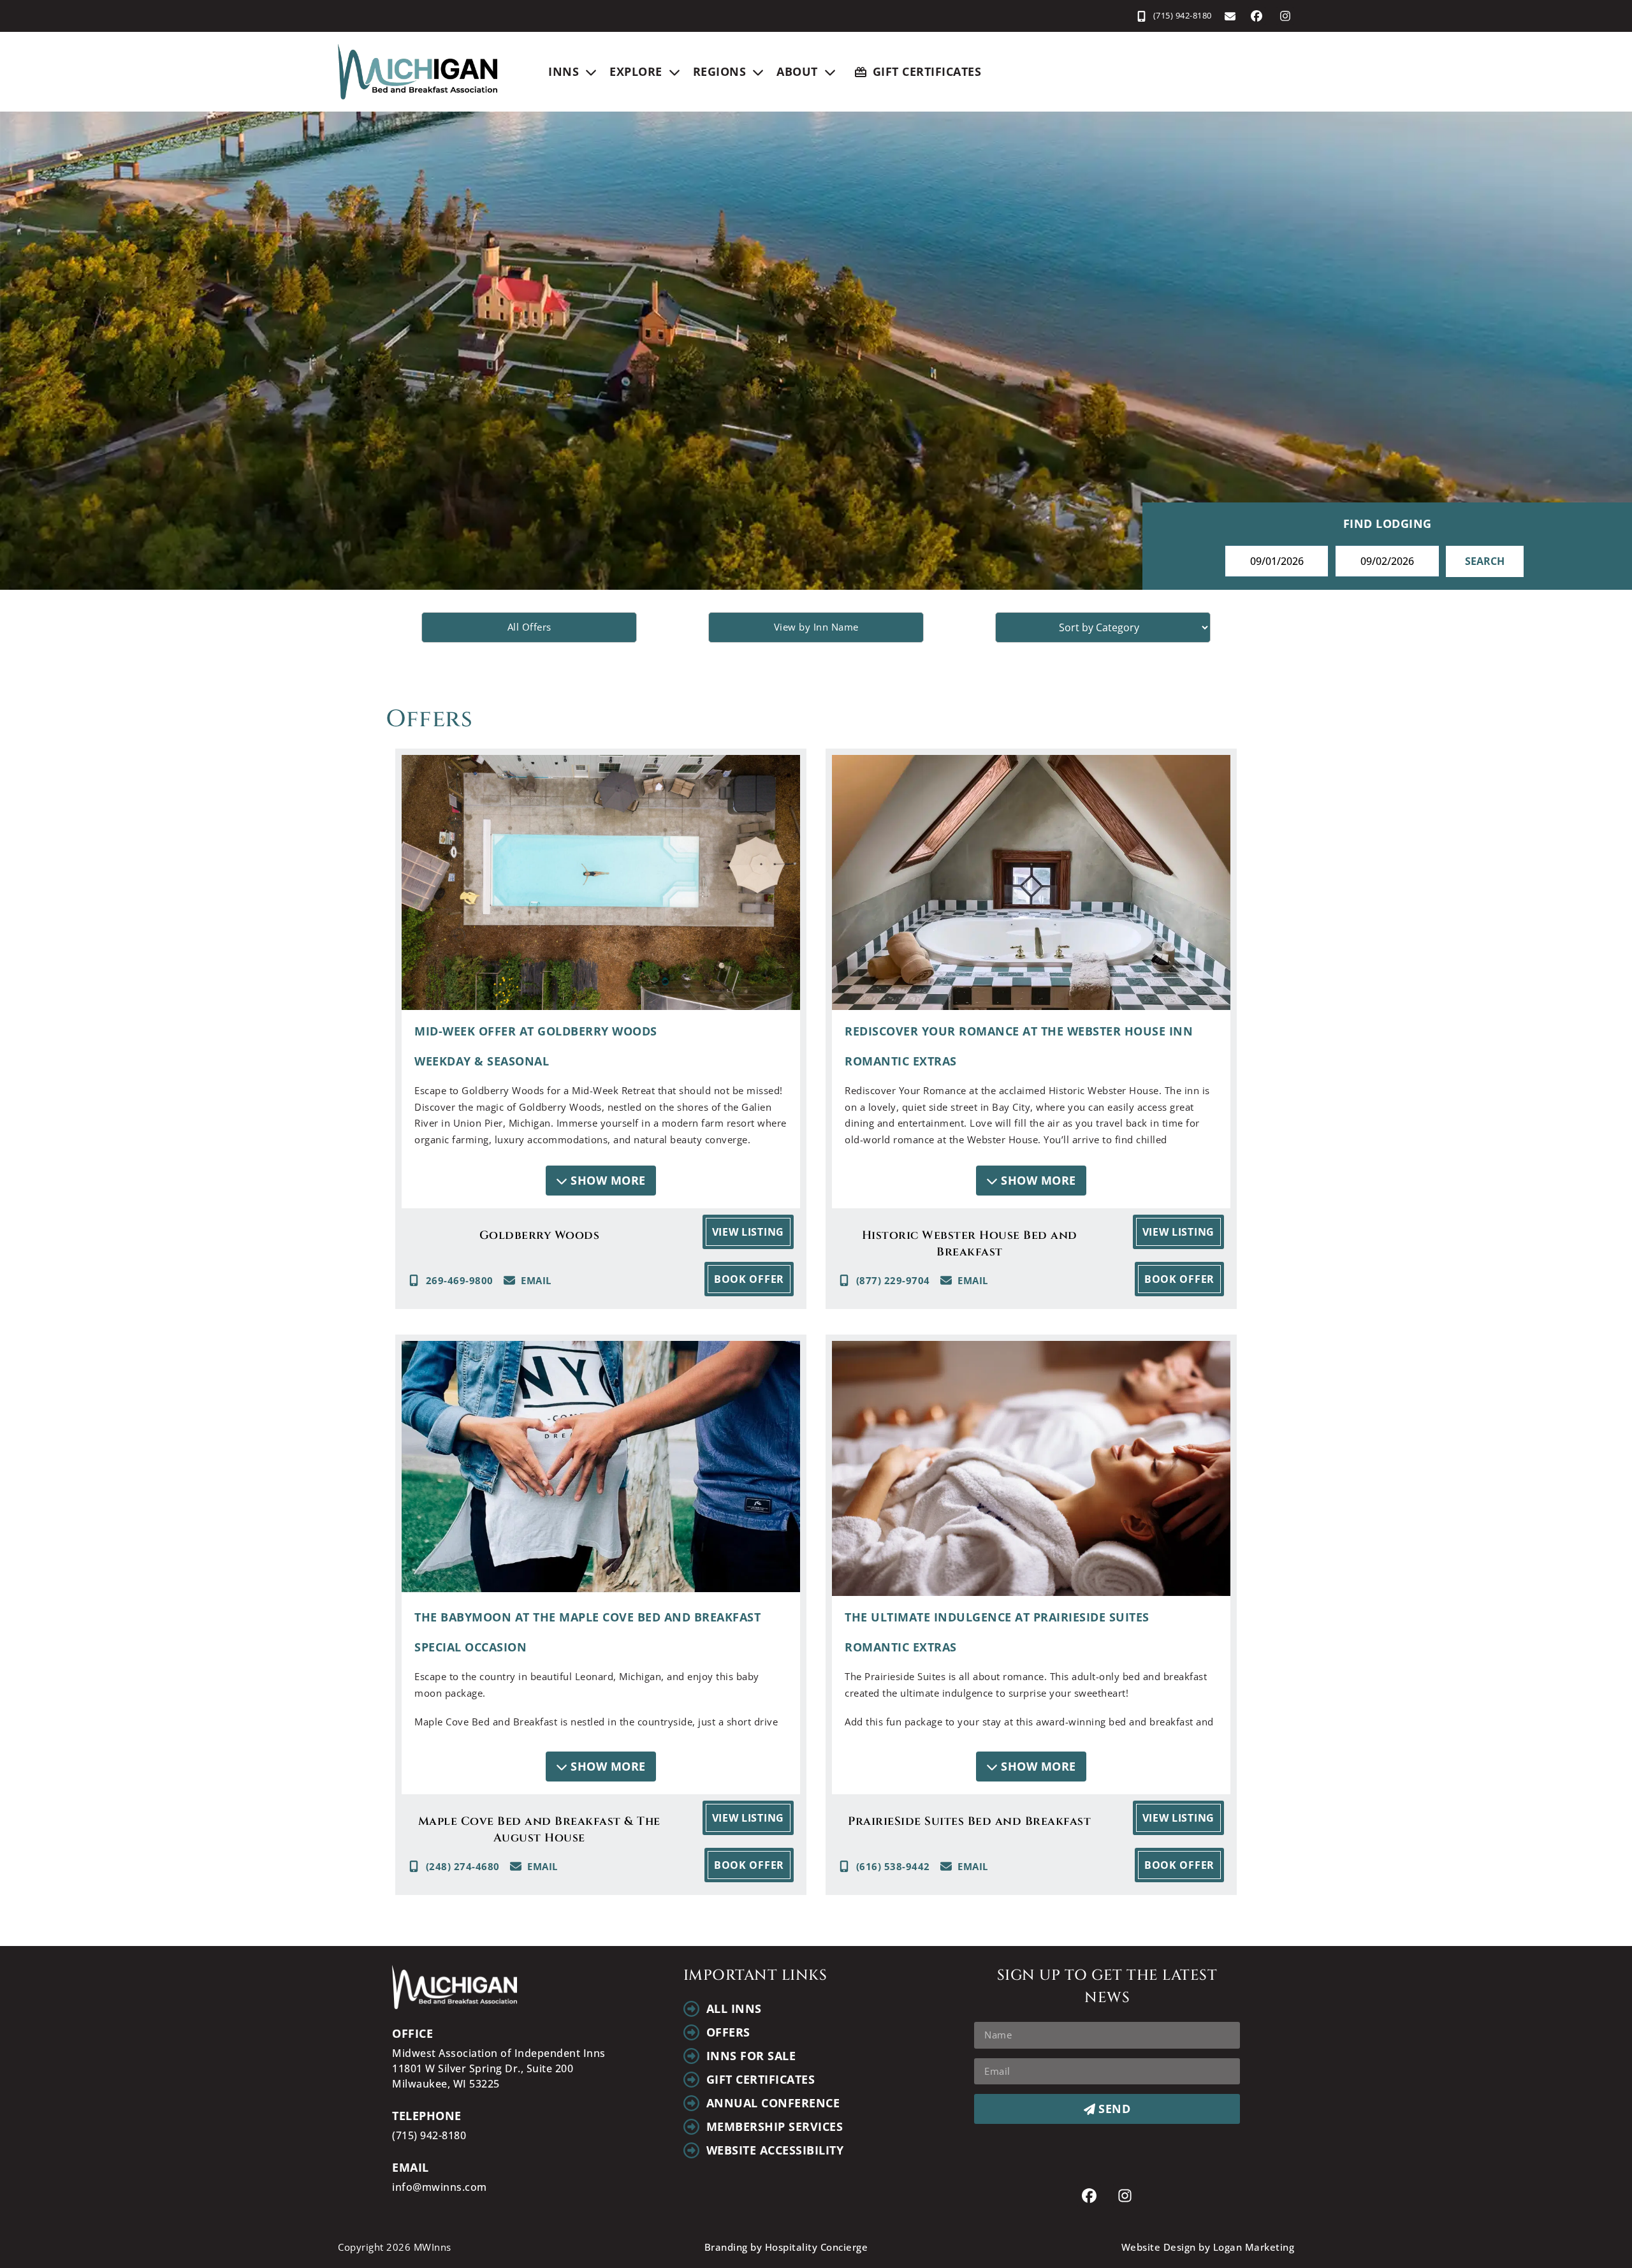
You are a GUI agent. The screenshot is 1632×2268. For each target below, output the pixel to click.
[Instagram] (1285, 16)
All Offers (529, 627)
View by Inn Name (816, 627)
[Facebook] (1257, 16)
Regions (720, 71)
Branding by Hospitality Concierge (786, 2247)
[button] (601, 1181)
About (797, 71)
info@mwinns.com (440, 2187)
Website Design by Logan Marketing (1208, 2247)
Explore (636, 71)
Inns (564, 71)
